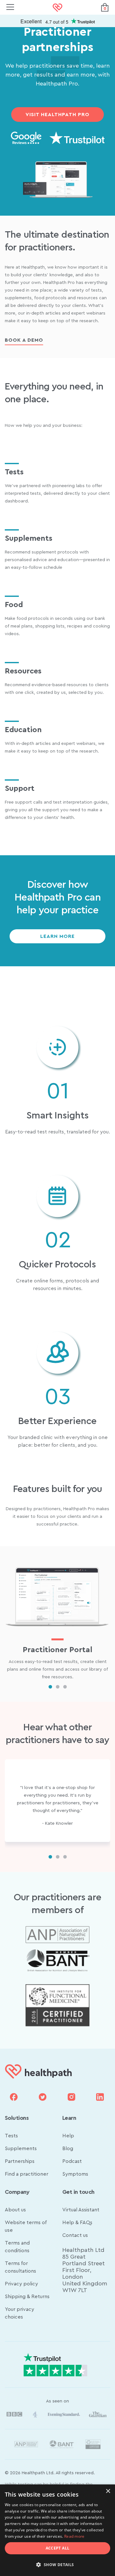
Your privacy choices (19, 2313)
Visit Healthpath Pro (57, 115)
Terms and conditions (17, 2247)
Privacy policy (21, 2284)
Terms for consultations (20, 2267)
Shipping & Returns (27, 2297)
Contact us (75, 2235)
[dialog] (57, 2530)
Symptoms (75, 2174)
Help (68, 2136)
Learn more (57, 936)
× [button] (108, 2491)
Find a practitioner (27, 2174)
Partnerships (20, 2161)
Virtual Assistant (81, 2210)
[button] (57, 2565)
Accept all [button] (58, 2548)
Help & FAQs (77, 2223)
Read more (74, 2536)
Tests (11, 2136)
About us (15, 2210)
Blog (68, 2149)
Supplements (21, 2149)
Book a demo (24, 340)
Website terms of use (26, 2226)
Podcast (72, 2161)
